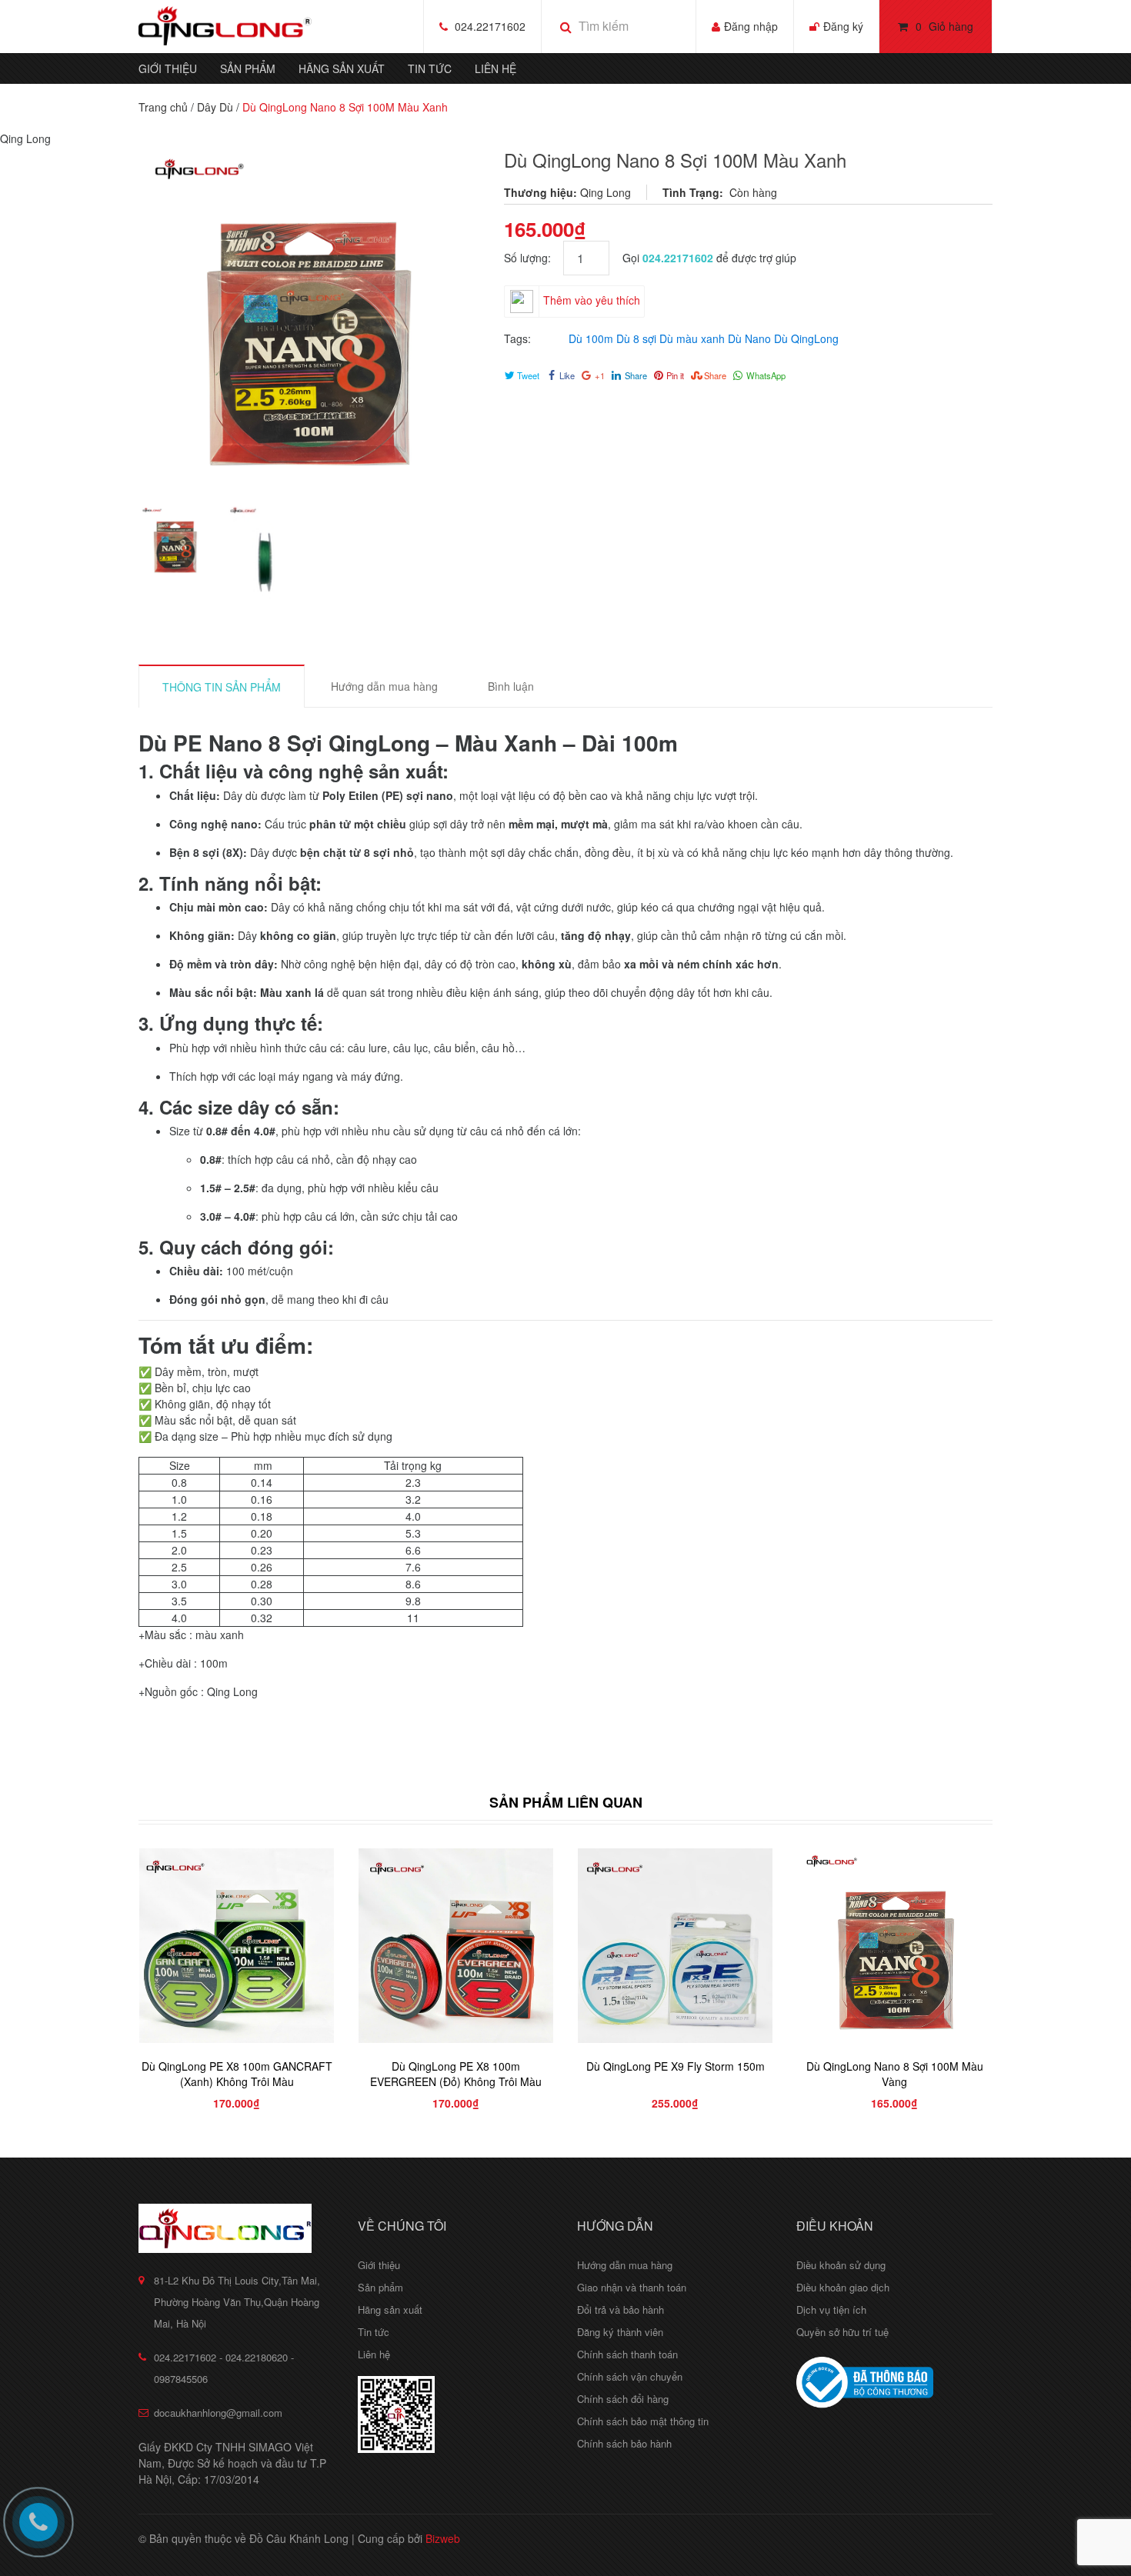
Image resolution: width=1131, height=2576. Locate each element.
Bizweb (443, 2538)
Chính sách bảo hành (624, 2443)
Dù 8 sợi (636, 338)
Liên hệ (495, 68)
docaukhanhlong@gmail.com (218, 2413)
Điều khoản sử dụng (841, 2265)
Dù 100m (591, 338)
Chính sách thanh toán (627, 2354)
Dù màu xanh (692, 338)
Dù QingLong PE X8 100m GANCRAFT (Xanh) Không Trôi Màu (237, 2074)
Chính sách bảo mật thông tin (643, 2421)
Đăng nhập (751, 26)
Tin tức (430, 68)
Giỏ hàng (944, 26)
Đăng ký (843, 26)
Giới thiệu (168, 68)
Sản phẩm (248, 68)
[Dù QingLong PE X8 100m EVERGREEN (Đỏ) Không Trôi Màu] (456, 1946)
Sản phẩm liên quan (566, 1802)
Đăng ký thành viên (620, 2332)
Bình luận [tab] (511, 686)
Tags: (517, 338)
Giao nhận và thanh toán (632, 2287)
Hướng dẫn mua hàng (625, 2265)
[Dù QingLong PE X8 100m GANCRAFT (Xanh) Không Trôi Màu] (237, 1946)
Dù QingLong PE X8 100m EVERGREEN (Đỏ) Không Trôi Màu (456, 2074)
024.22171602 (490, 26)
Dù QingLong (806, 338)
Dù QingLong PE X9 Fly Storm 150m (676, 2066)
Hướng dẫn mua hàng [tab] (384, 686)
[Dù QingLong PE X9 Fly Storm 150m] (675, 1946)
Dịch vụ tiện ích (831, 2309)
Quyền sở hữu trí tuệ (842, 2332)
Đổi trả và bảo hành (621, 2309)
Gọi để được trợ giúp (709, 258)
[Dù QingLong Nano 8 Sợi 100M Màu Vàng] (894, 1946)
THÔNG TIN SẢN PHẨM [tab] (222, 687)
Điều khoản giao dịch (843, 2287)
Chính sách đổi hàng (623, 2399)
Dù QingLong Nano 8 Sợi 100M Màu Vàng (895, 2074)
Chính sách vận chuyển (630, 2376)
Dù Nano (749, 338)
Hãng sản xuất (342, 68)
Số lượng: (534, 258)
